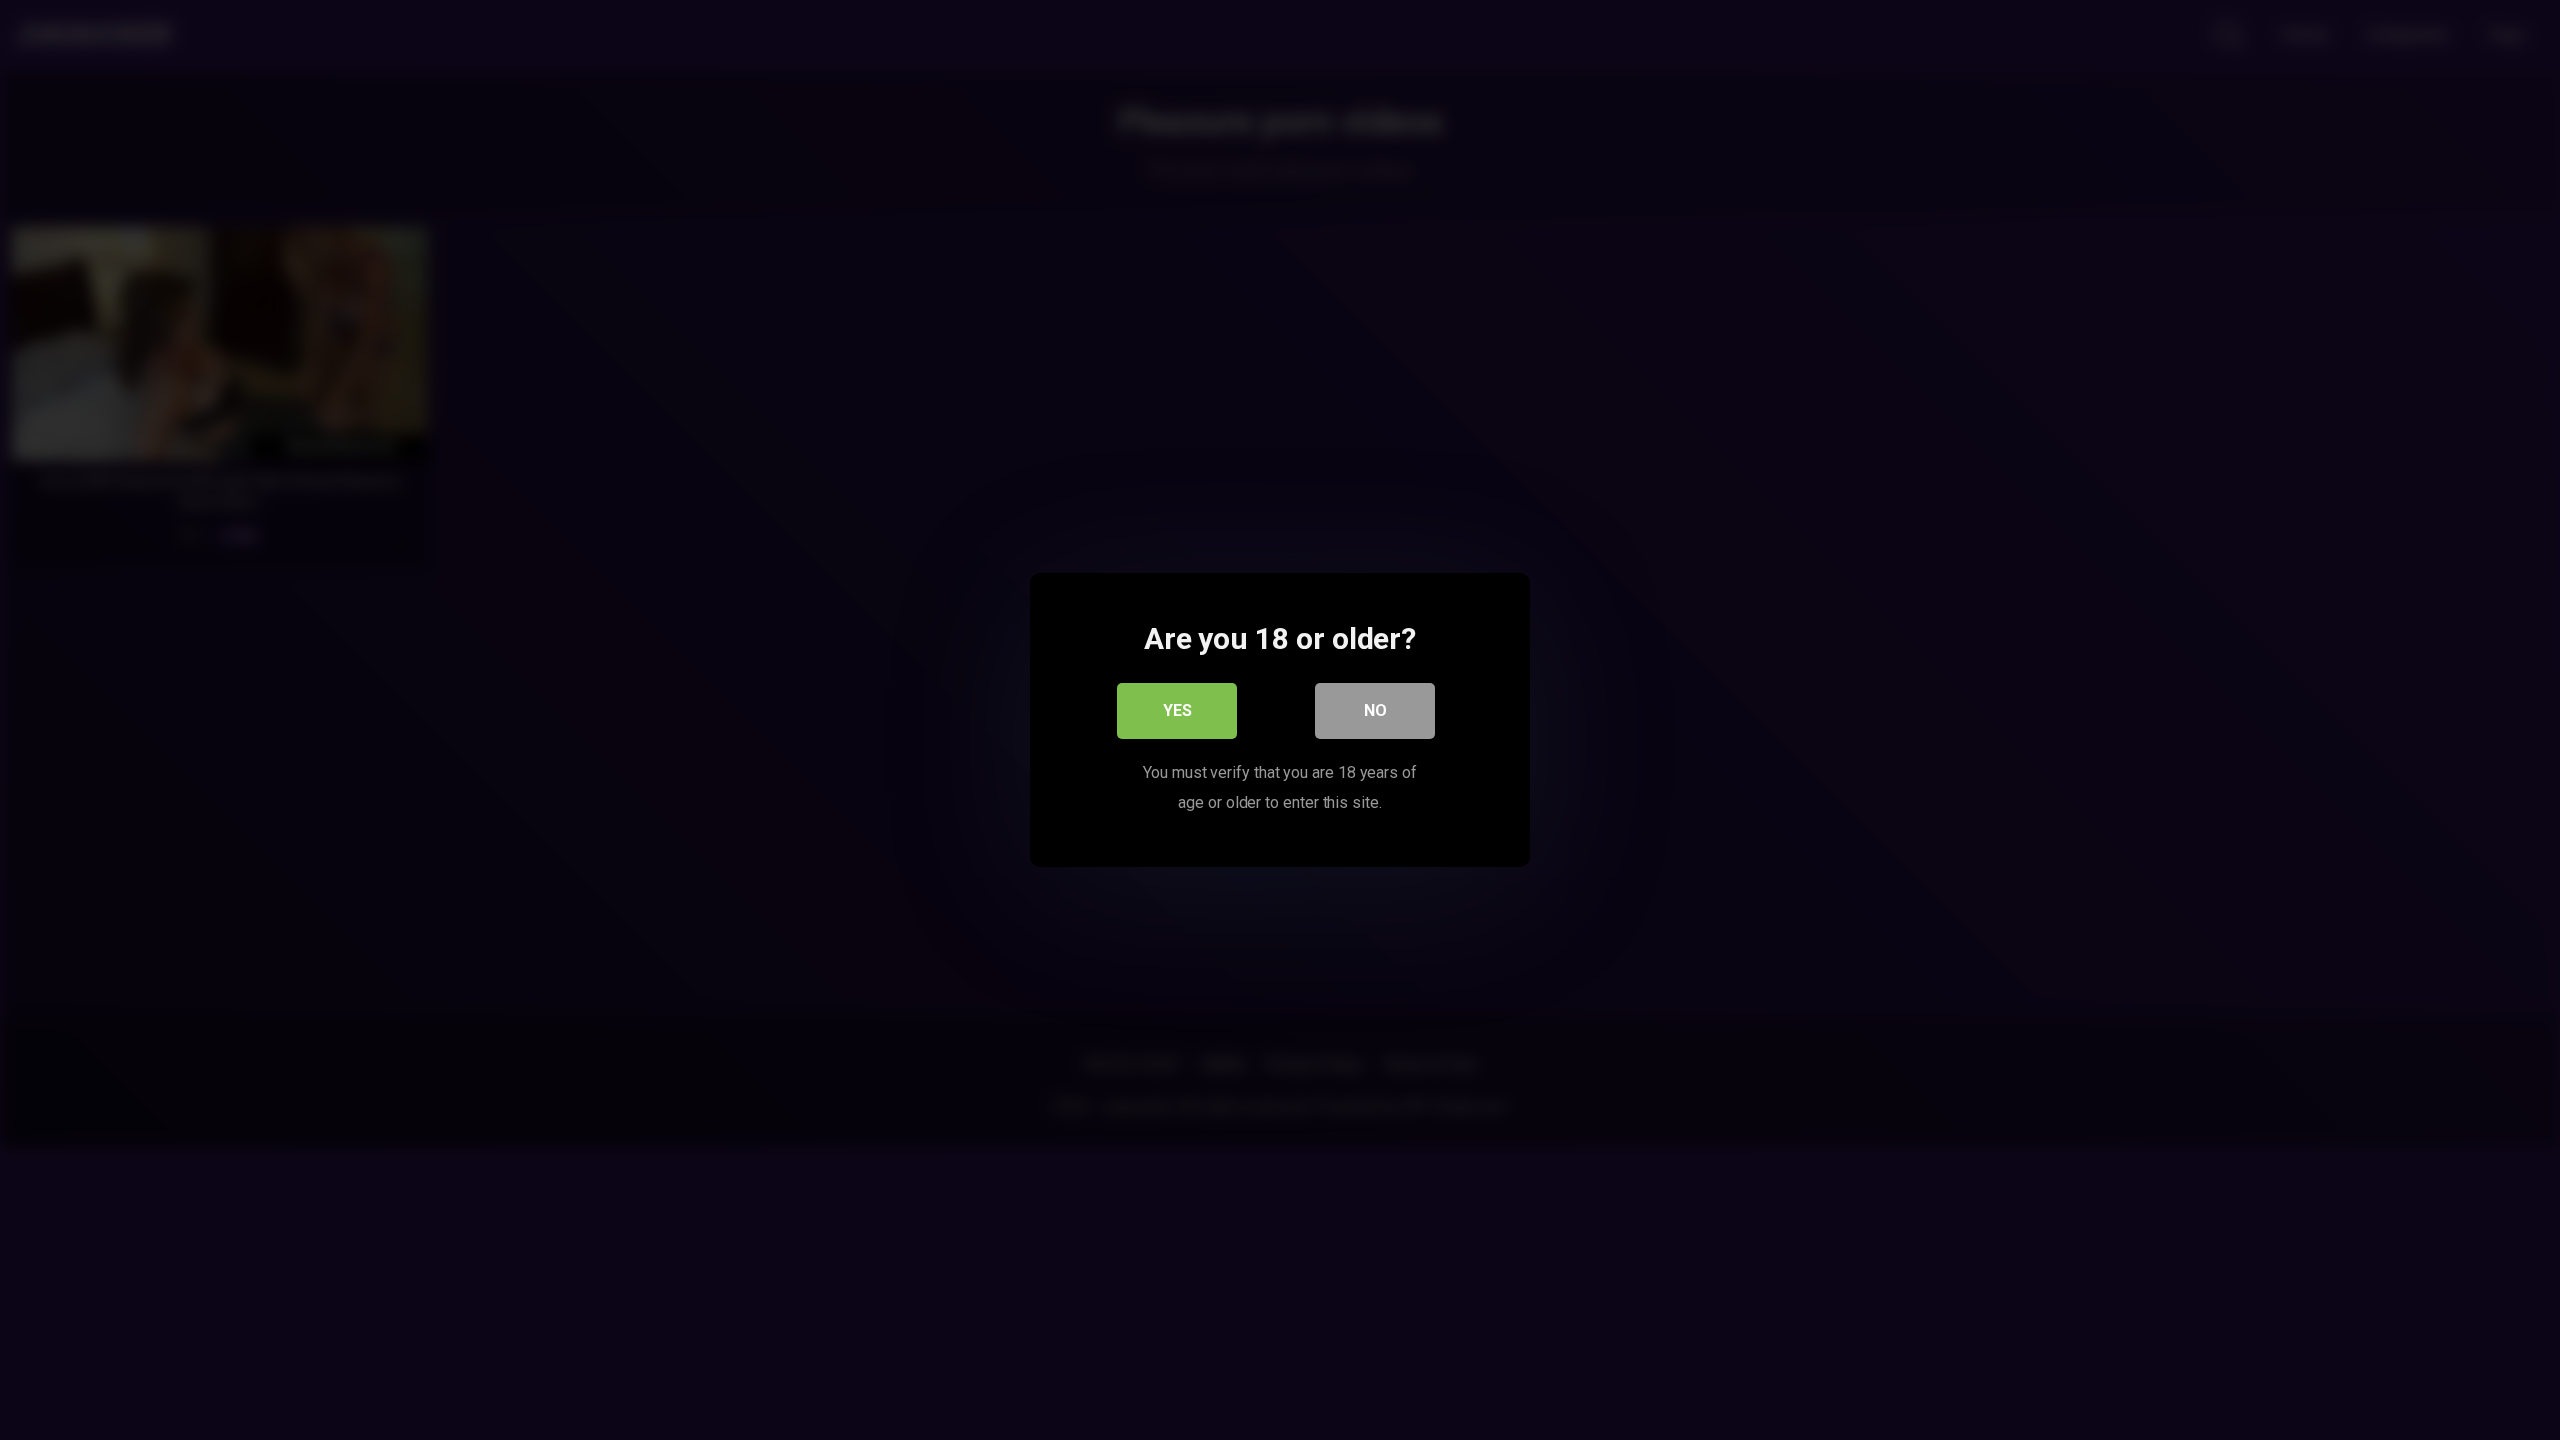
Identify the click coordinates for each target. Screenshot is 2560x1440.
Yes (1177, 710)
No (1375, 710)
